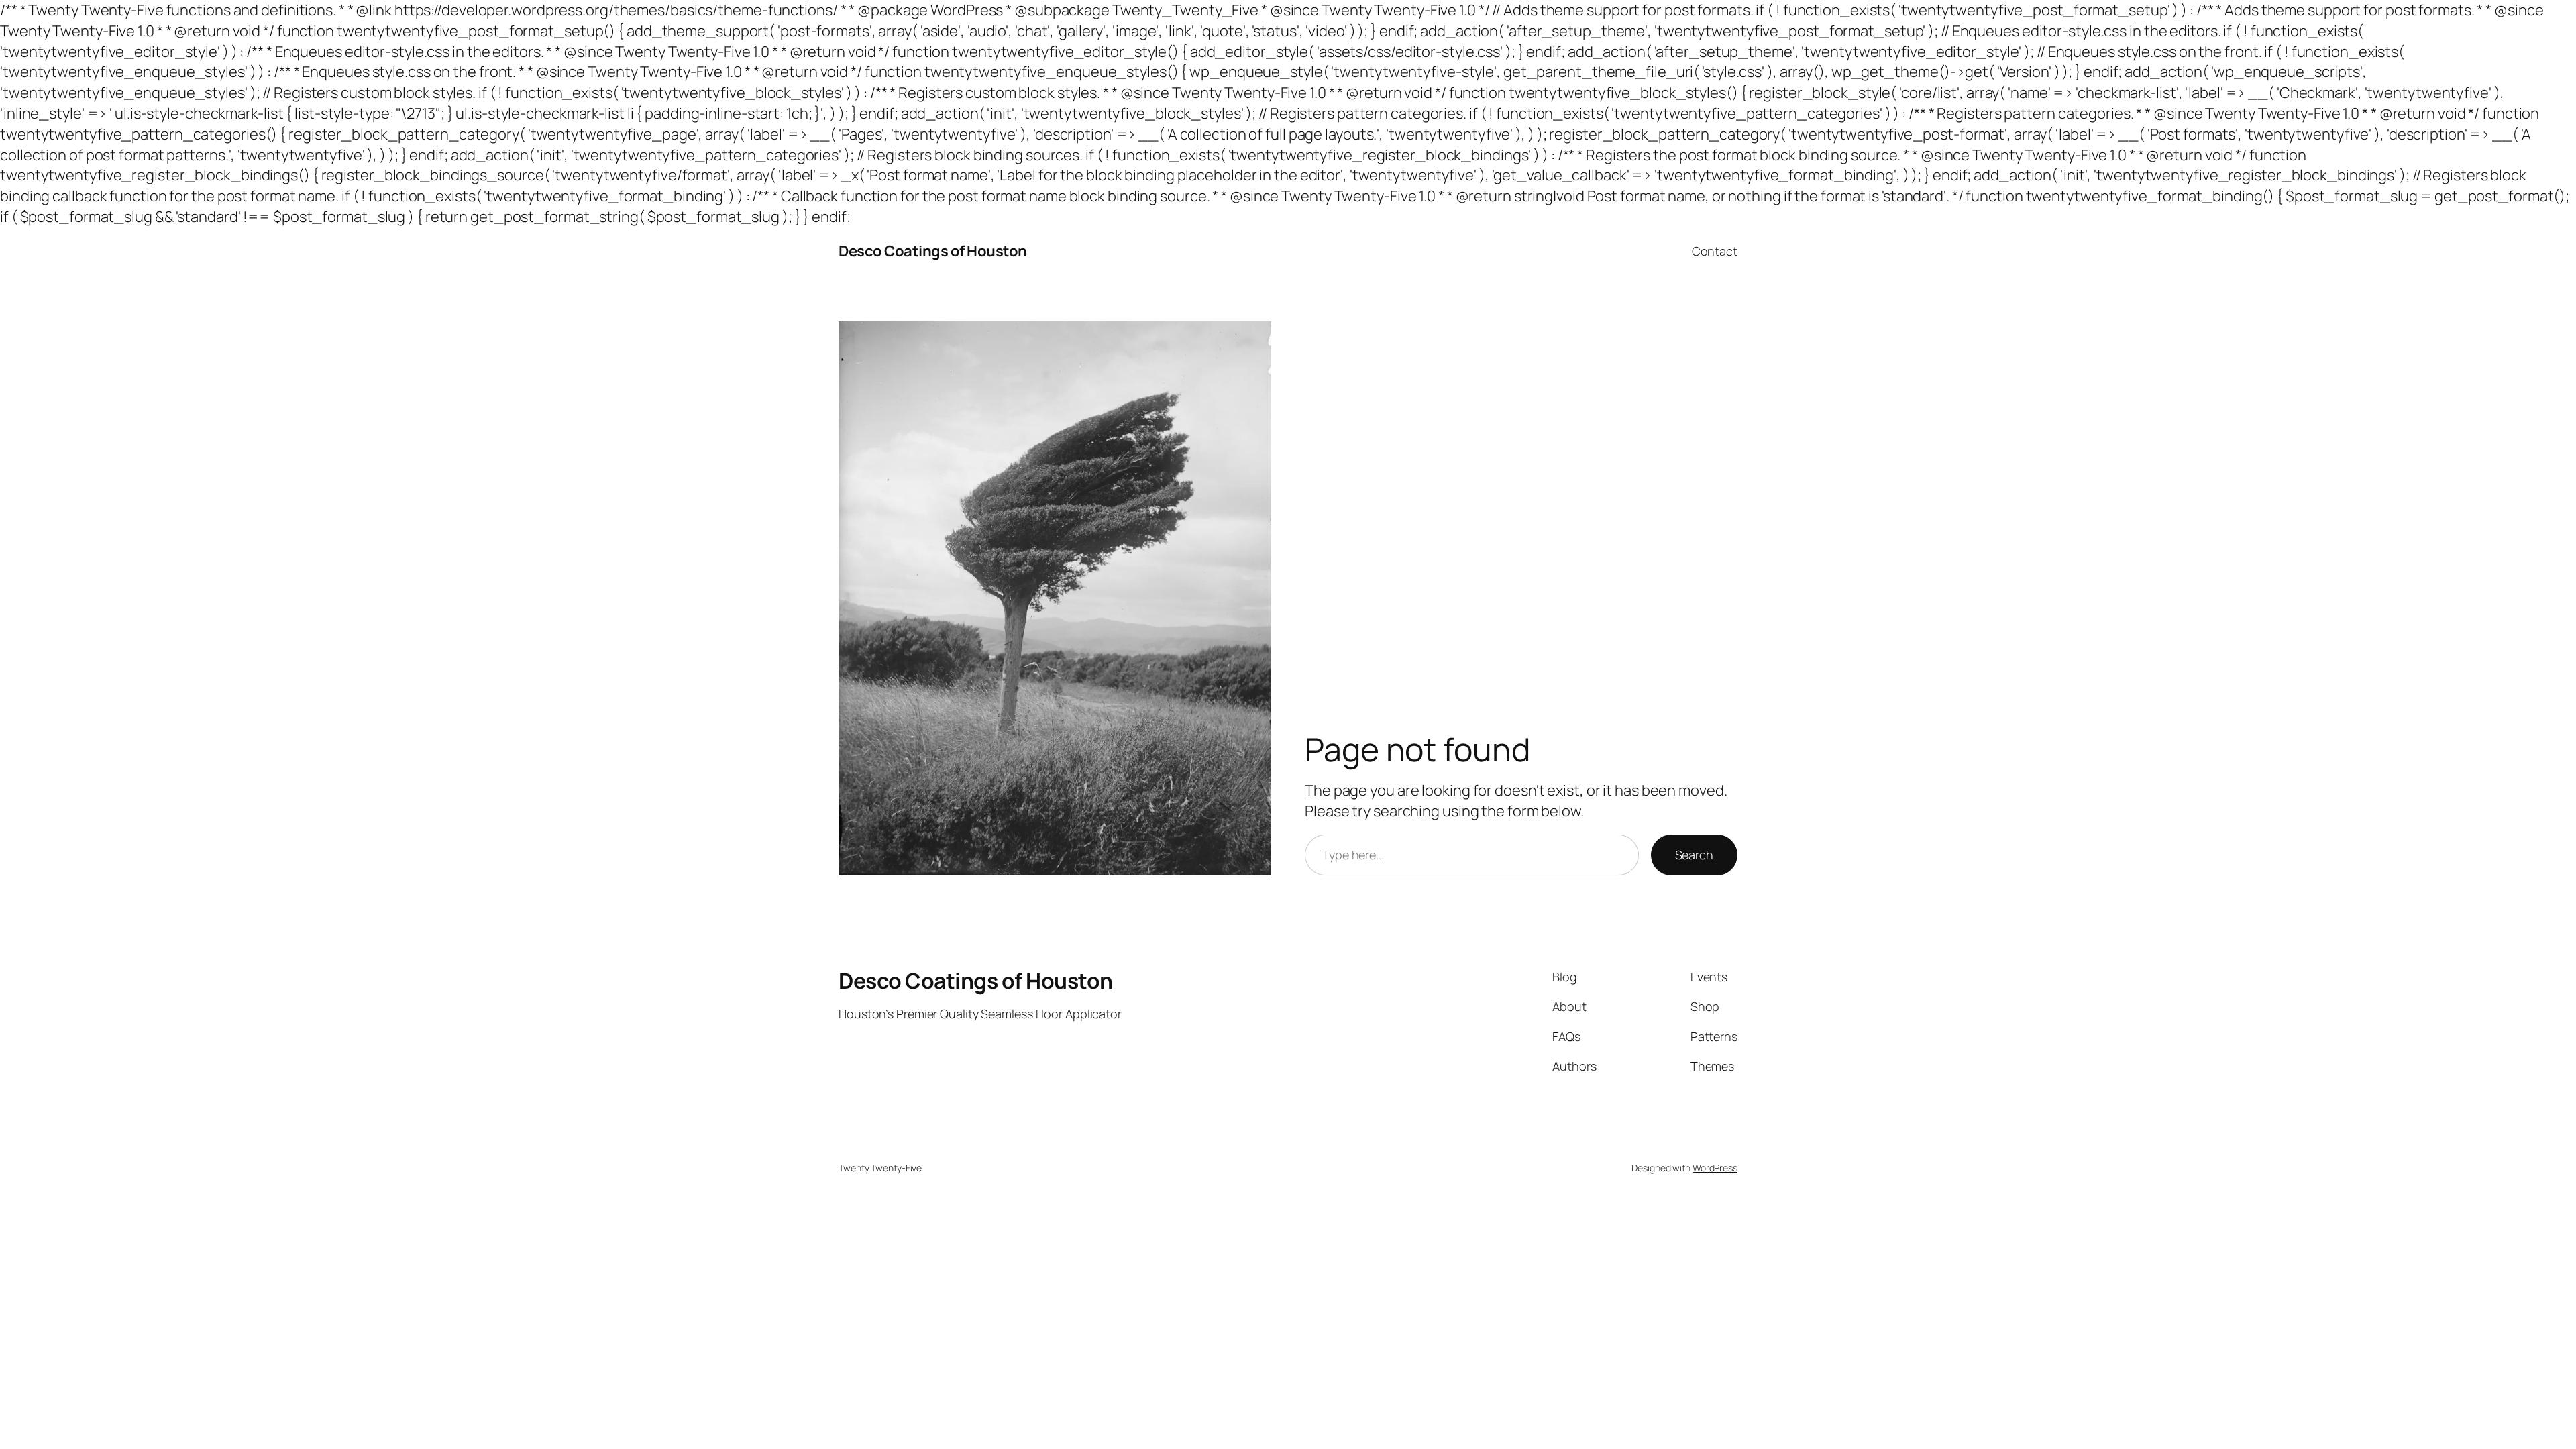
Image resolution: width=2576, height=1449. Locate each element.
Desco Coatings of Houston (933, 251)
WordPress (1715, 1168)
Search (1694, 855)
